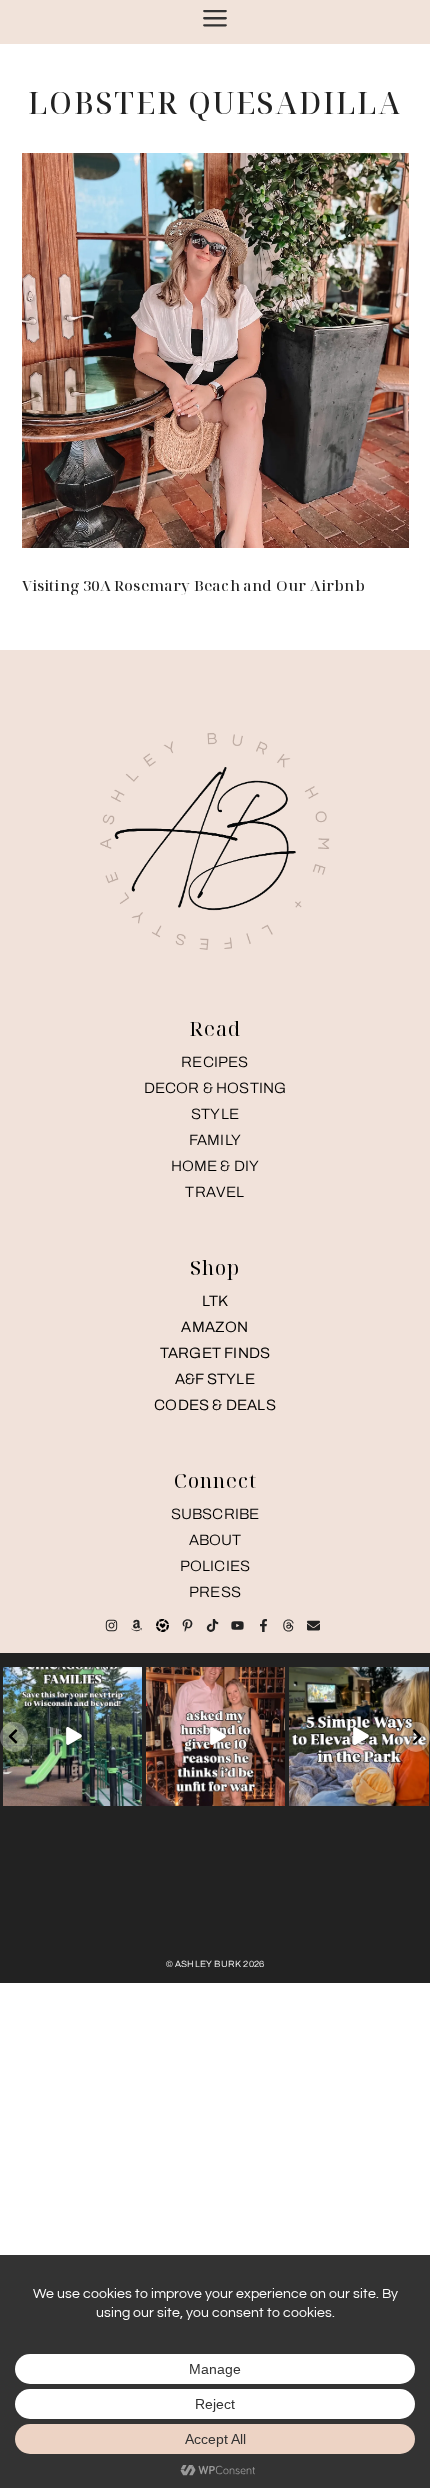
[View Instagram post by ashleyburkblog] (130, 1793)
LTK (215, 1301)
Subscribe (215, 1514)
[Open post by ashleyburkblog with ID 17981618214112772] (72, 1736)
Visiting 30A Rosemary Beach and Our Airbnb (193, 585)
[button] (14, 1737)
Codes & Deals (215, 1405)
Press (215, 1592)
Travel (214, 1192)
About (215, 1540)
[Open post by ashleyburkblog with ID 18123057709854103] (215, 1736)
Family (215, 1140)
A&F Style (215, 1379)
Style (215, 1114)
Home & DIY (215, 1166)
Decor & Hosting (215, 1088)
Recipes (214, 1062)
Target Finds (215, 1353)
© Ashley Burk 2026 (215, 1964)
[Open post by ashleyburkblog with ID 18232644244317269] (358, 1736)
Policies (215, 1566)
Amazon (214, 1327)
